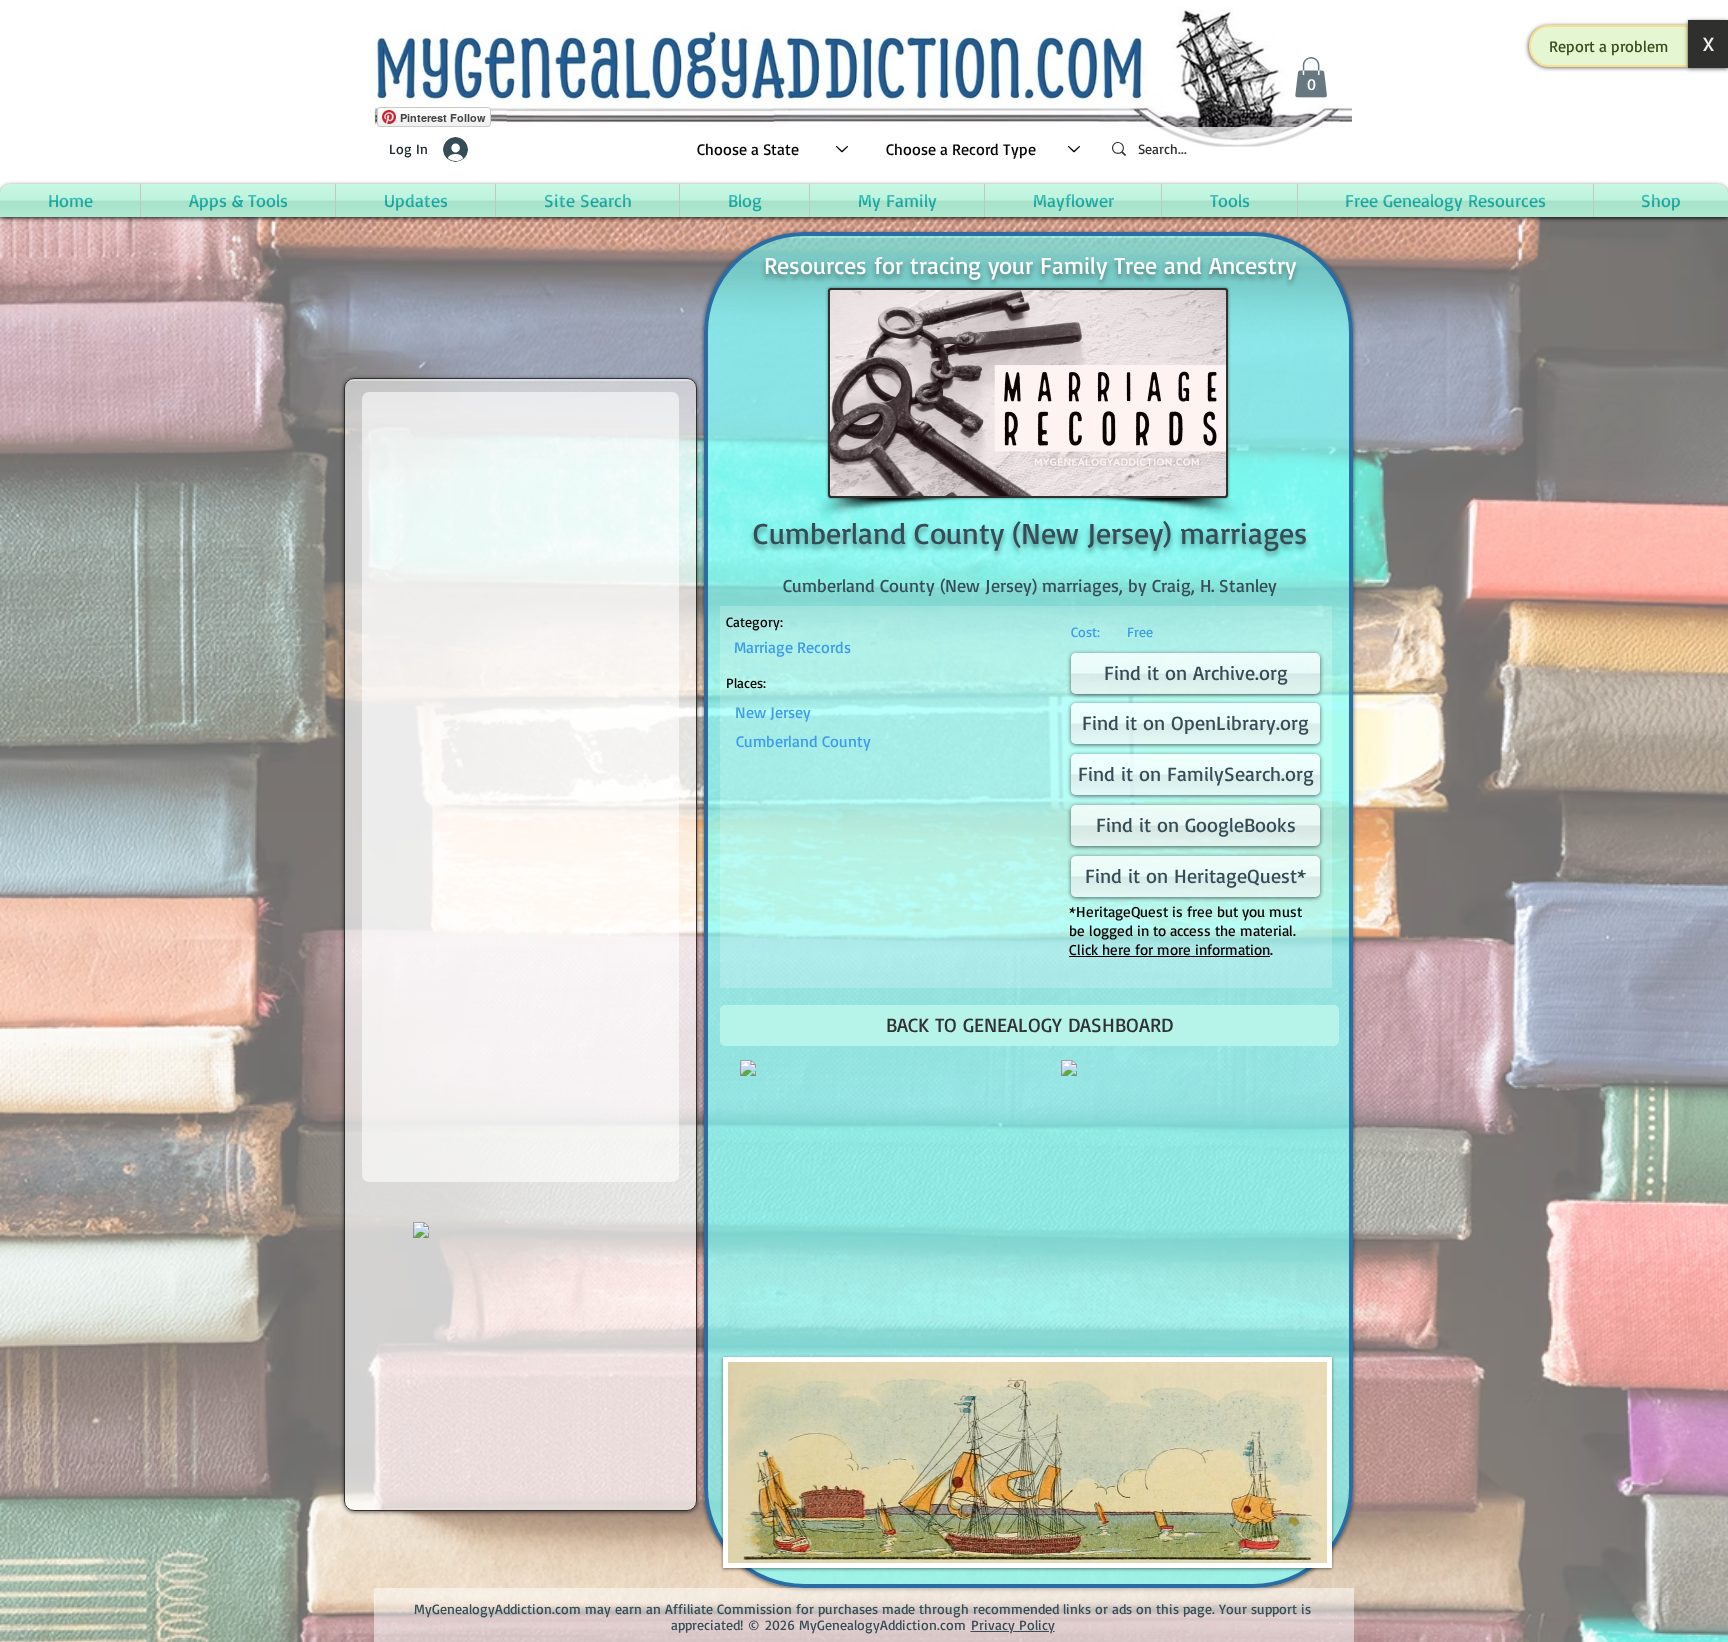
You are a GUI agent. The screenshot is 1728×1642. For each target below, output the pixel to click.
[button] (1609, 46)
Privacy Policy (1013, 1624)
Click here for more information (1169, 949)
